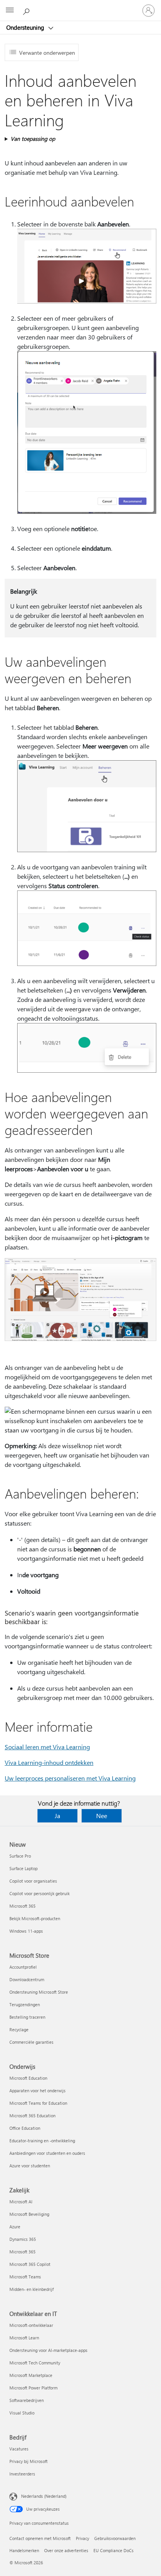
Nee (102, 1816)
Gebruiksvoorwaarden (115, 2538)
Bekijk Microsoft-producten (35, 1918)
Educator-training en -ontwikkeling (42, 2141)
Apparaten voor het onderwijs (38, 2090)
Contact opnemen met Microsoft (40, 2538)
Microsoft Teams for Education (38, 2103)
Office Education (25, 2128)
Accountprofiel (23, 1967)
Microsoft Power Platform (33, 2388)
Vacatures (19, 2449)
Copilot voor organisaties (33, 1881)
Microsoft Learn (24, 2338)
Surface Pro (20, 1856)
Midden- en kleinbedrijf (31, 2289)
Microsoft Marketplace (31, 2375)
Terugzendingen (25, 2004)
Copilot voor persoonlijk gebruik (39, 1893)
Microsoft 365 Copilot (30, 2264)
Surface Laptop (23, 1868)
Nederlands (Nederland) (44, 2496)
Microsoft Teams (25, 2277)
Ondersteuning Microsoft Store (39, 1992)
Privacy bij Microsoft (29, 2461)
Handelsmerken (24, 2550)
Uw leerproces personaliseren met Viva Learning (70, 1778)
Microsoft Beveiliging (29, 2214)
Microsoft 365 (22, 1906)
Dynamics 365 (23, 2239)
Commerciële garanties (31, 2042)
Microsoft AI (21, 2202)
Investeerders (22, 2474)
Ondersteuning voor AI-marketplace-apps (48, 2350)
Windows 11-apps (26, 1931)
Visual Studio (22, 2413)
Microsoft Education (28, 2078)
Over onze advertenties (66, 2550)
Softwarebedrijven (27, 2400)
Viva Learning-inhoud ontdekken (49, 1762)
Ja (57, 1816)
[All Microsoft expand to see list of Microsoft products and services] (10, 11)
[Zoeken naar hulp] (27, 10)
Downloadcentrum (27, 1979)
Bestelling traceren (27, 2017)
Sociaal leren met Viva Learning (47, 1747)
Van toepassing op (33, 139)
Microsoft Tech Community (35, 2363)
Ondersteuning (26, 27)
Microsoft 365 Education (32, 2116)
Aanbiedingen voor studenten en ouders (47, 2153)
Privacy (82, 2538)
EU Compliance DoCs (114, 2550)
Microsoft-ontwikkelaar (31, 2325)
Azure (15, 2227)
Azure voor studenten (30, 2166)
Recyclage (19, 2029)
